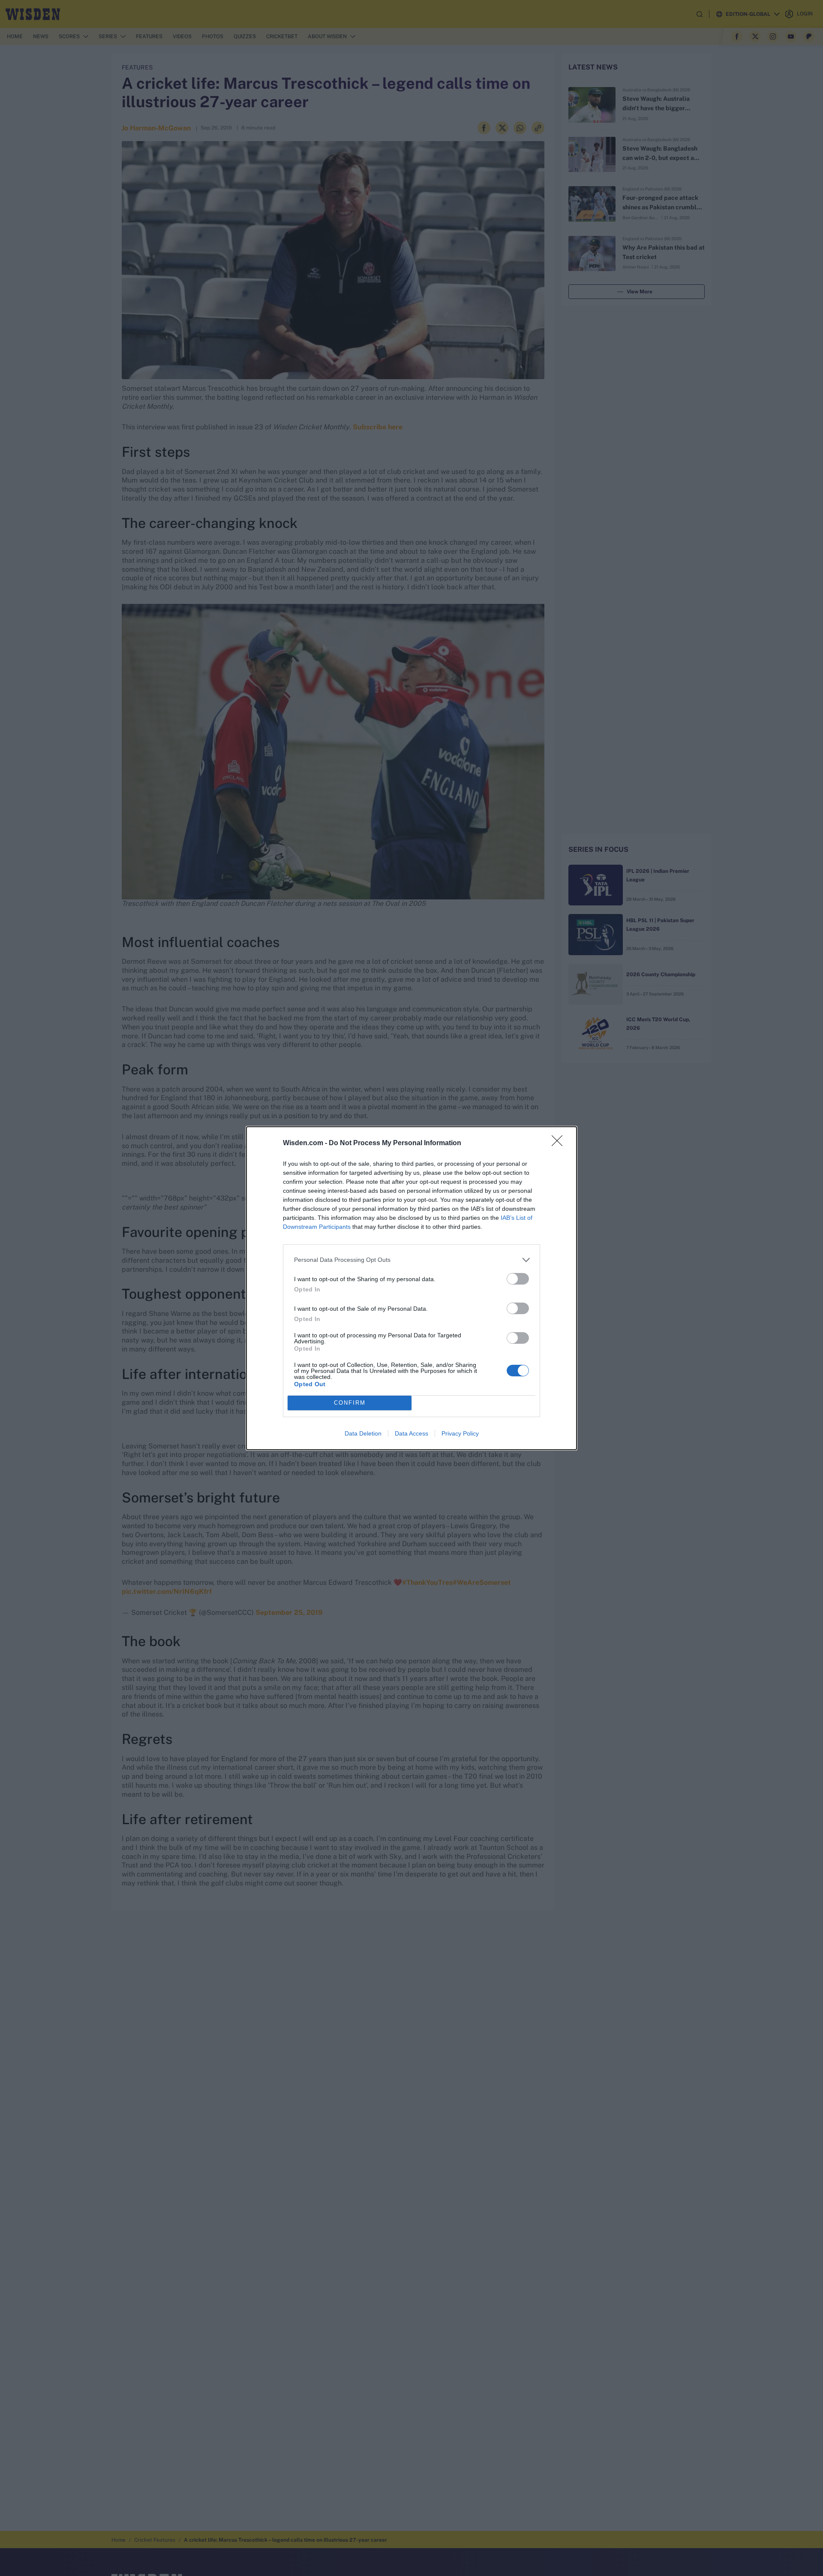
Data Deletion (363, 1433)
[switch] (518, 1279)
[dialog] (411, 1288)
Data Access (411, 1433)
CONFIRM (350, 1403)
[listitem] (411, 1260)
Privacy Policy (460, 1433)
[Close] (560, 1143)
